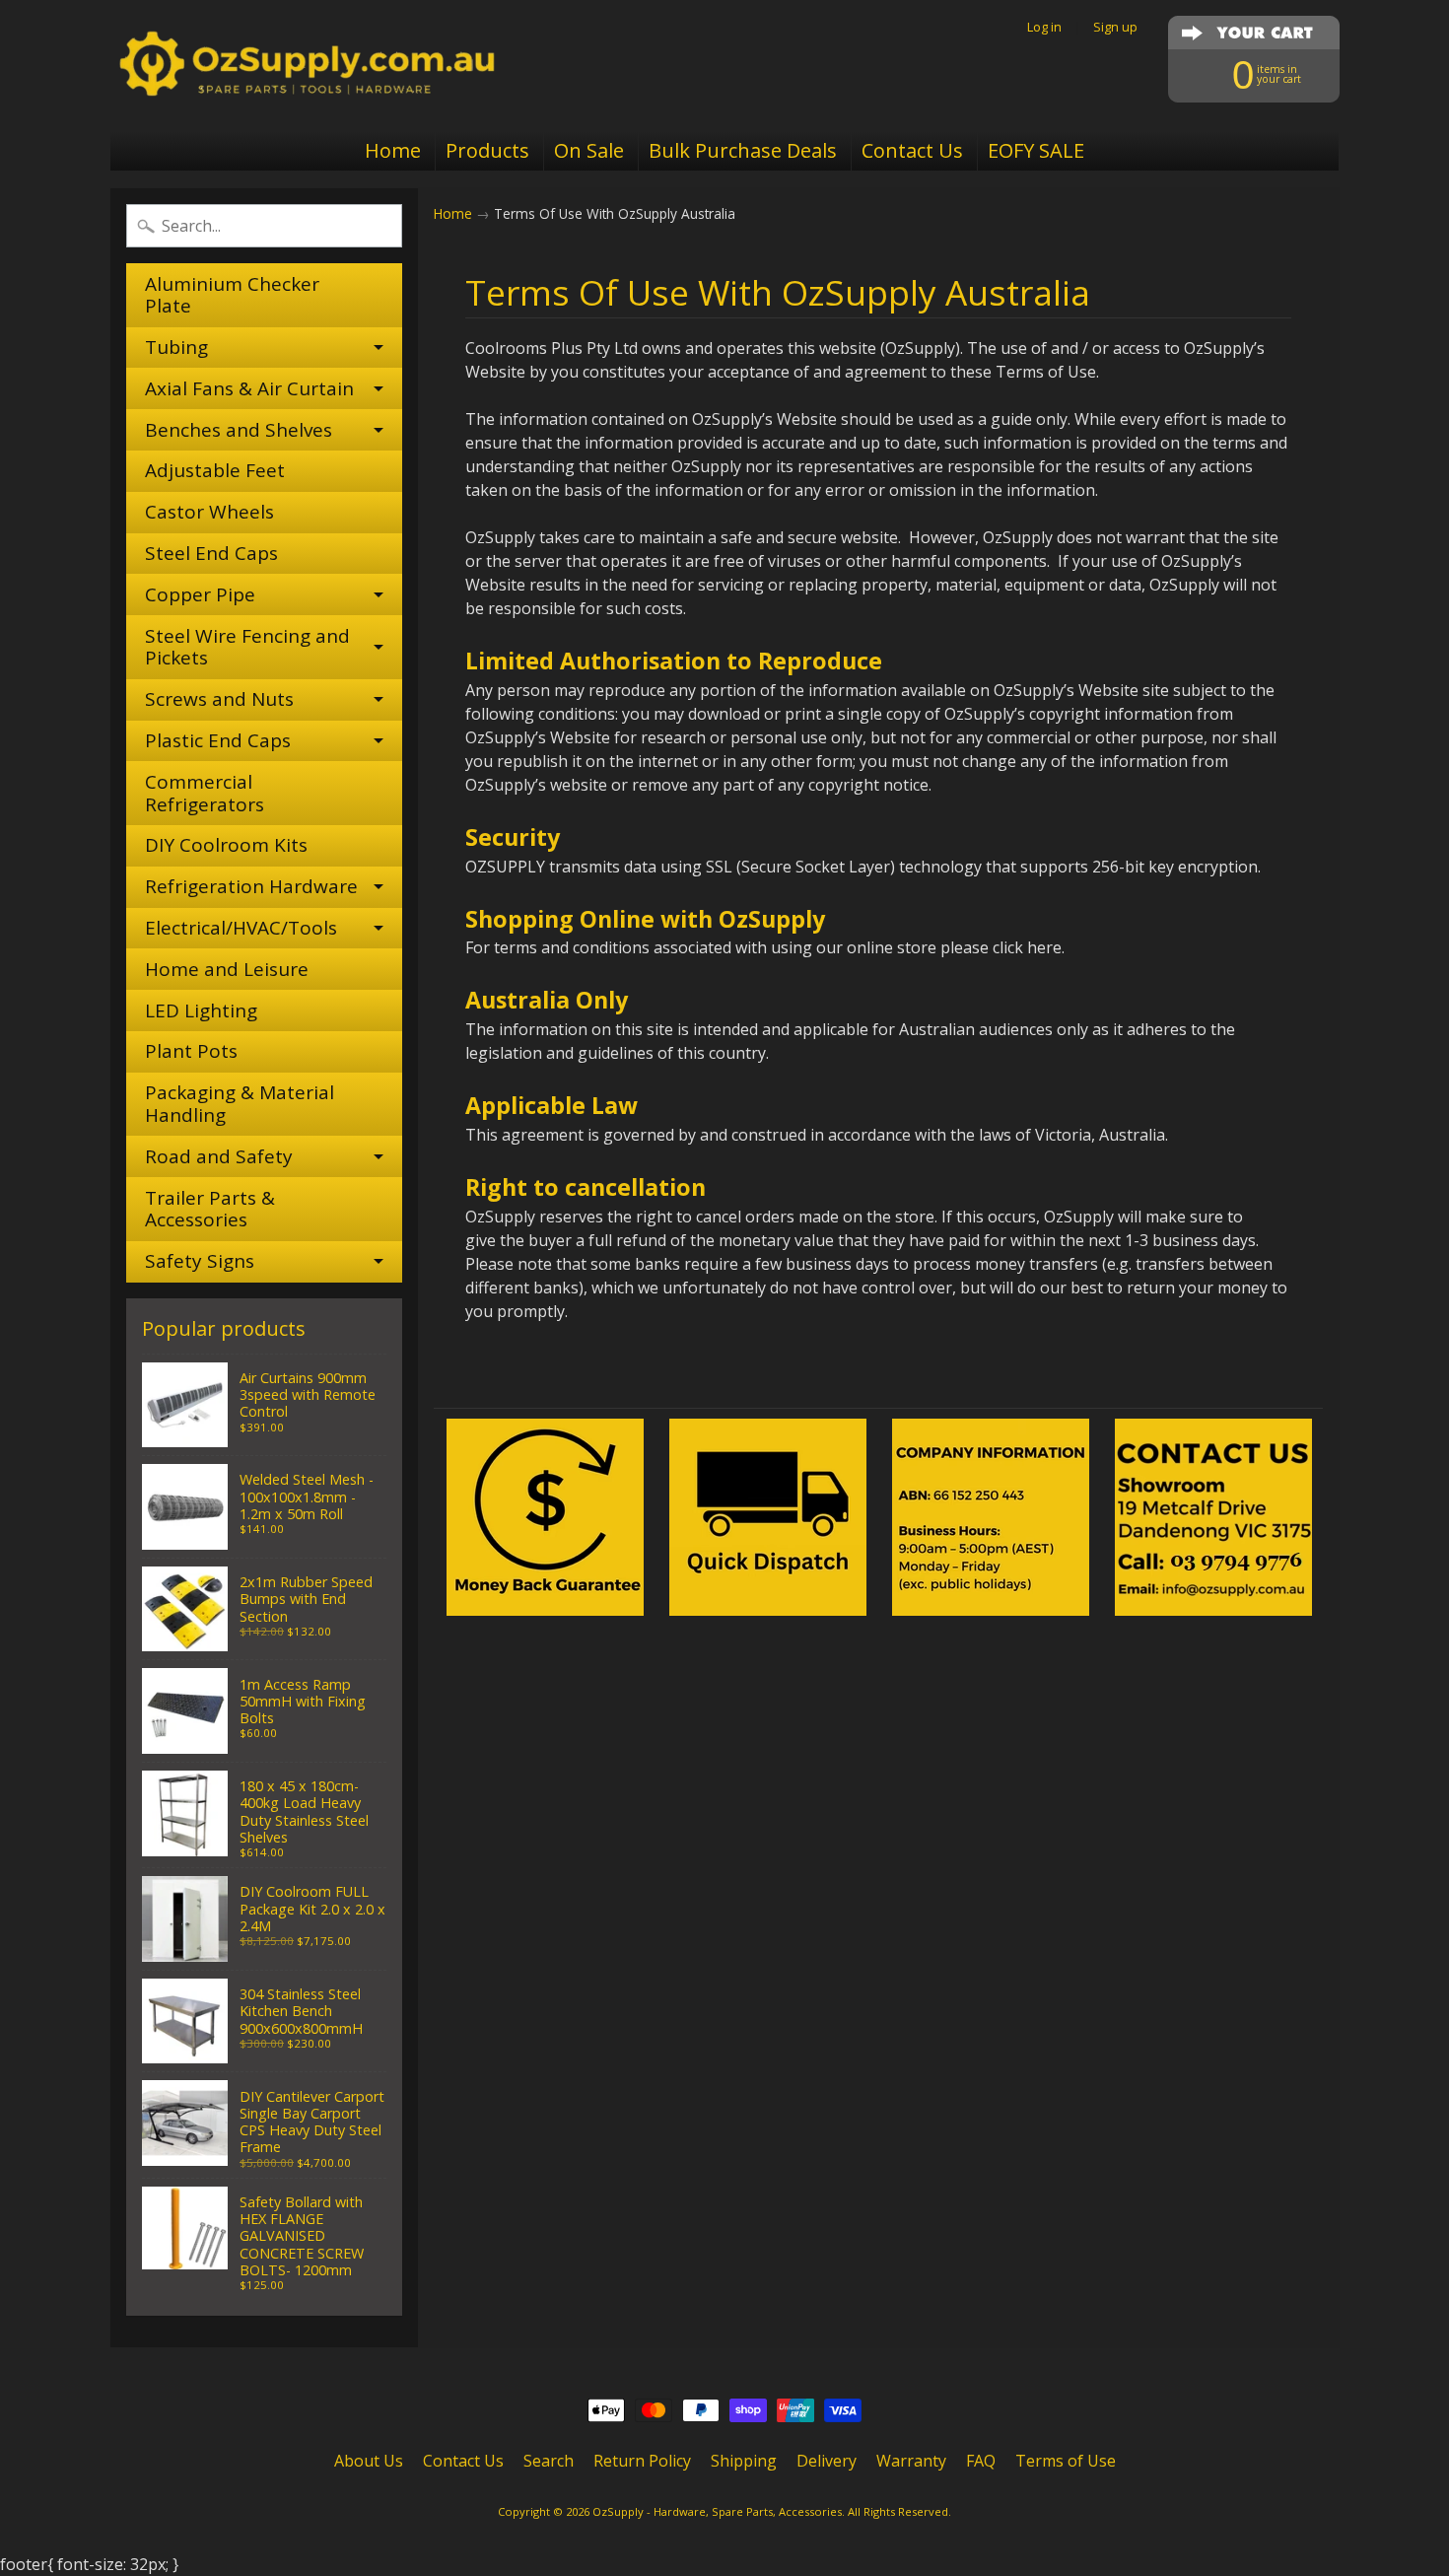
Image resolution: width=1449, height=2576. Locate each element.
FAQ (981, 2461)
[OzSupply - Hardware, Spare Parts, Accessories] (307, 65)
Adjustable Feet (215, 470)
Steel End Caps (211, 553)
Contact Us (912, 150)
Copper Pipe (200, 594)
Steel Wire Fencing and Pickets (247, 647)
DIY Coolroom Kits (226, 845)
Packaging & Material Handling (240, 1104)
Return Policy (642, 2461)
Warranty (911, 2461)
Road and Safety (219, 1156)
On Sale (589, 150)
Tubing (176, 347)
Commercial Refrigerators (205, 793)
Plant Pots (191, 1051)
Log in (1044, 27)
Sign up (1115, 27)
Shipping (744, 2461)
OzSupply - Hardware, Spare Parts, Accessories (717, 2511)
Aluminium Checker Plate (232, 295)
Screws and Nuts (219, 699)
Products (487, 150)
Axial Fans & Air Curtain (249, 388)
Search (549, 2461)
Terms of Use (1066, 2461)
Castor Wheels (209, 512)
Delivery (827, 2461)
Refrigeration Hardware (251, 886)
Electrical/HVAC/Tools (241, 928)
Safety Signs (200, 1261)
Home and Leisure (227, 969)
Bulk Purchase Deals (743, 150)
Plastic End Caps (218, 740)
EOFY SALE (1036, 150)
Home (393, 150)
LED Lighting (201, 1010)
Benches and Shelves (239, 430)
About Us (369, 2461)
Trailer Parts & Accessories (210, 1209)
